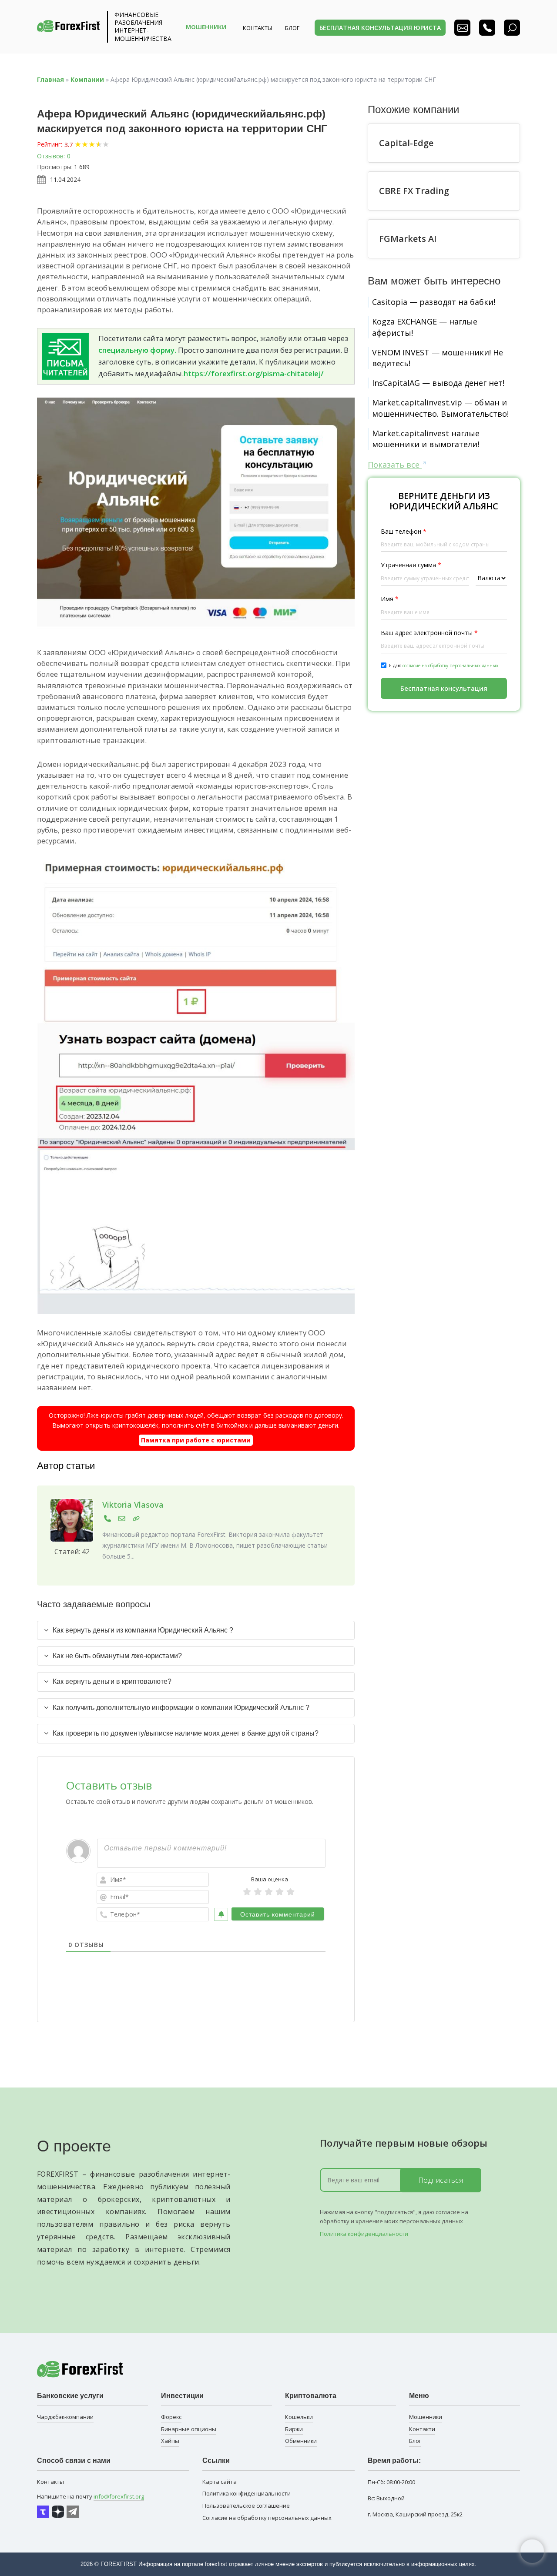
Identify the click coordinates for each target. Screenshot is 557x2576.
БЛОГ (292, 28)
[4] (280, 1892)
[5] (290, 1892)
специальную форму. (137, 350)
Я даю (444, 666)
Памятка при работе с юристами (196, 1440)
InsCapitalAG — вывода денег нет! (438, 383)
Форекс (171, 2417)
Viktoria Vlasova (133, 1505)
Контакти (422, 2429)
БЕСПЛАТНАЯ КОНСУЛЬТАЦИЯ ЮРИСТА (380, 28)
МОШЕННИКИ (206, 27)
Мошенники (426, 2417)
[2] (258, 1892)
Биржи (294, 2429)
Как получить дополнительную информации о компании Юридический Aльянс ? (181, 1708)
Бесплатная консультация (444, 688)
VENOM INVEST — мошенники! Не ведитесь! (438, 358)
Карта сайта (220, 2482)
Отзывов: (51, 156)
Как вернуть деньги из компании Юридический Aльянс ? (143, 1630)
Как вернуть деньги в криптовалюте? (112, 1681)
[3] (269, 1892)
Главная (50, 79)
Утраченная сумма (411, 565)
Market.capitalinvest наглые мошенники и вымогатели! (426, 439)
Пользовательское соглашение (246, 2506)
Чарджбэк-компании (65, 2417)
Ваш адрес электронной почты (429, 633)
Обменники (301, 2441)
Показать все (395, 465)
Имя (390, 599)
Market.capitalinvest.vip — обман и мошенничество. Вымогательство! (440, 408)
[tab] (196, 1630)
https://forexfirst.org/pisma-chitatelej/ (254, 373)
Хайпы (170, 2441)
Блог (415, 2441)
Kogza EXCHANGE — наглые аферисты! (425, 327)
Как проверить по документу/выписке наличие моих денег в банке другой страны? (186, 1733)
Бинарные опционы (189, 2429)
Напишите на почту (91, 2496)
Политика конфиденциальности (364, 2234)
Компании (87, 79)
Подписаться (441, 2180)
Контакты (257, 28)
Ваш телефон (404, 531)
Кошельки (299, 2417)
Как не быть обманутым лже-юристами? (117, 1656)
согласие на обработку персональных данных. (451, 666)
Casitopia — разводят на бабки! (434, 302)
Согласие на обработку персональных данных (267, 2518)
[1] (247, 1892)
